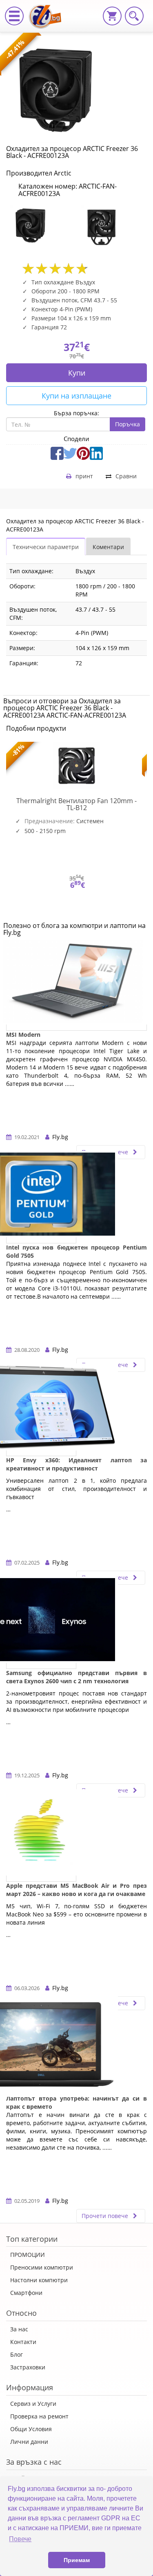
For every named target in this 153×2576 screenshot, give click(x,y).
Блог (17, 2354)
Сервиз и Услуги (33, 2404)
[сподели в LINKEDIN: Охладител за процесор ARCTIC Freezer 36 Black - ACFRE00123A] (96, 453)
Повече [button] (20, 2539)
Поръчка (127, 424)
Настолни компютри (39, 2280)
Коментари (108, 547)
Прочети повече (106, 2216)
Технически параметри (46, 547)
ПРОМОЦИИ (28, 2255)
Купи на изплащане (76, 396)
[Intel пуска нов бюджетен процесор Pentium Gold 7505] (41, 1198)
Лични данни (29, 2442)
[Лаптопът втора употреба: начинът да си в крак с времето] (41, 2049)
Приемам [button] (77, 2560)
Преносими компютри (42, 2267)
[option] (41, 226)
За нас (19, 2329)
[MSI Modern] (76, 986)
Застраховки (28, 2367)
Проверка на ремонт (39, 2416)
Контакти (23, 2342)
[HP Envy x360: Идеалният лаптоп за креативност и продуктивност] (41, 1411)
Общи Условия (31, 2429)
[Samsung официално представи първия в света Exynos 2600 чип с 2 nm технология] (41, 1624)
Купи (77, 373)
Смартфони (26, 2293)
